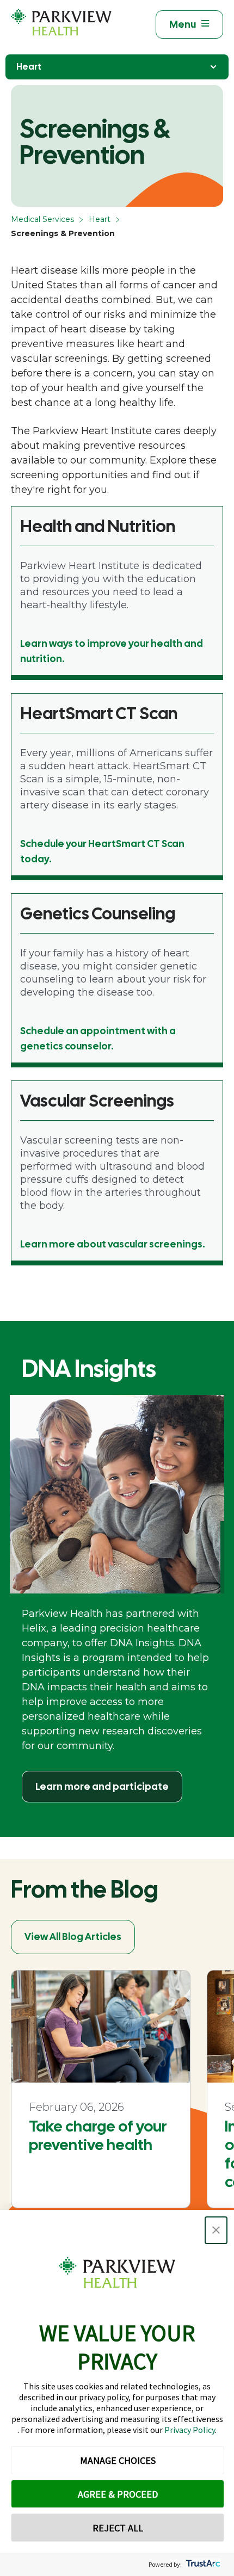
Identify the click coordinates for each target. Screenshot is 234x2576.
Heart (29, 67)
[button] (216, 2230)
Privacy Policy (190, 2430)
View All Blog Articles (73, 1936)
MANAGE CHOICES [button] (118, 2460)
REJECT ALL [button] (118, 2528)
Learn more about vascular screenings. (113, 1244)
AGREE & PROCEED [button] (118, 2494)
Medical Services (42, 219)
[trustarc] (202, 2564)
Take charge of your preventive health (98, 2135)
